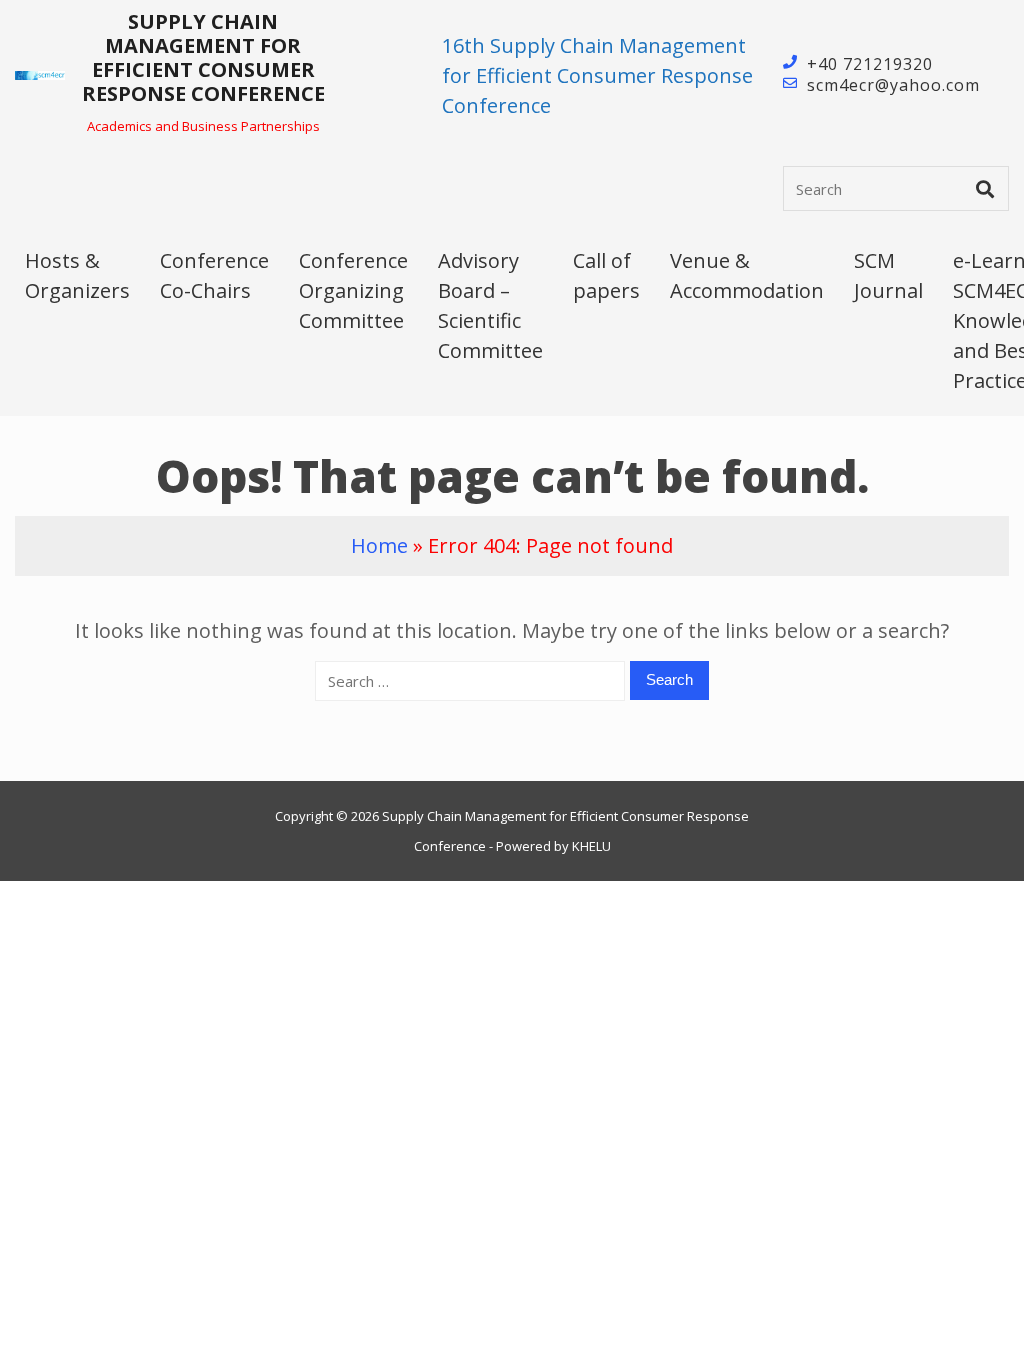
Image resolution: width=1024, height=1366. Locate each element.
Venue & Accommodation (747, 275)
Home (379, 545)
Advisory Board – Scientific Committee (490, 305)
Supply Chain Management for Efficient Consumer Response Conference (203, 57)
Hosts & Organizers (77, 275)
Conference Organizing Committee (353, 290)
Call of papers (606, 275)
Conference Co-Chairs (214, 275)
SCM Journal (888, 275)
